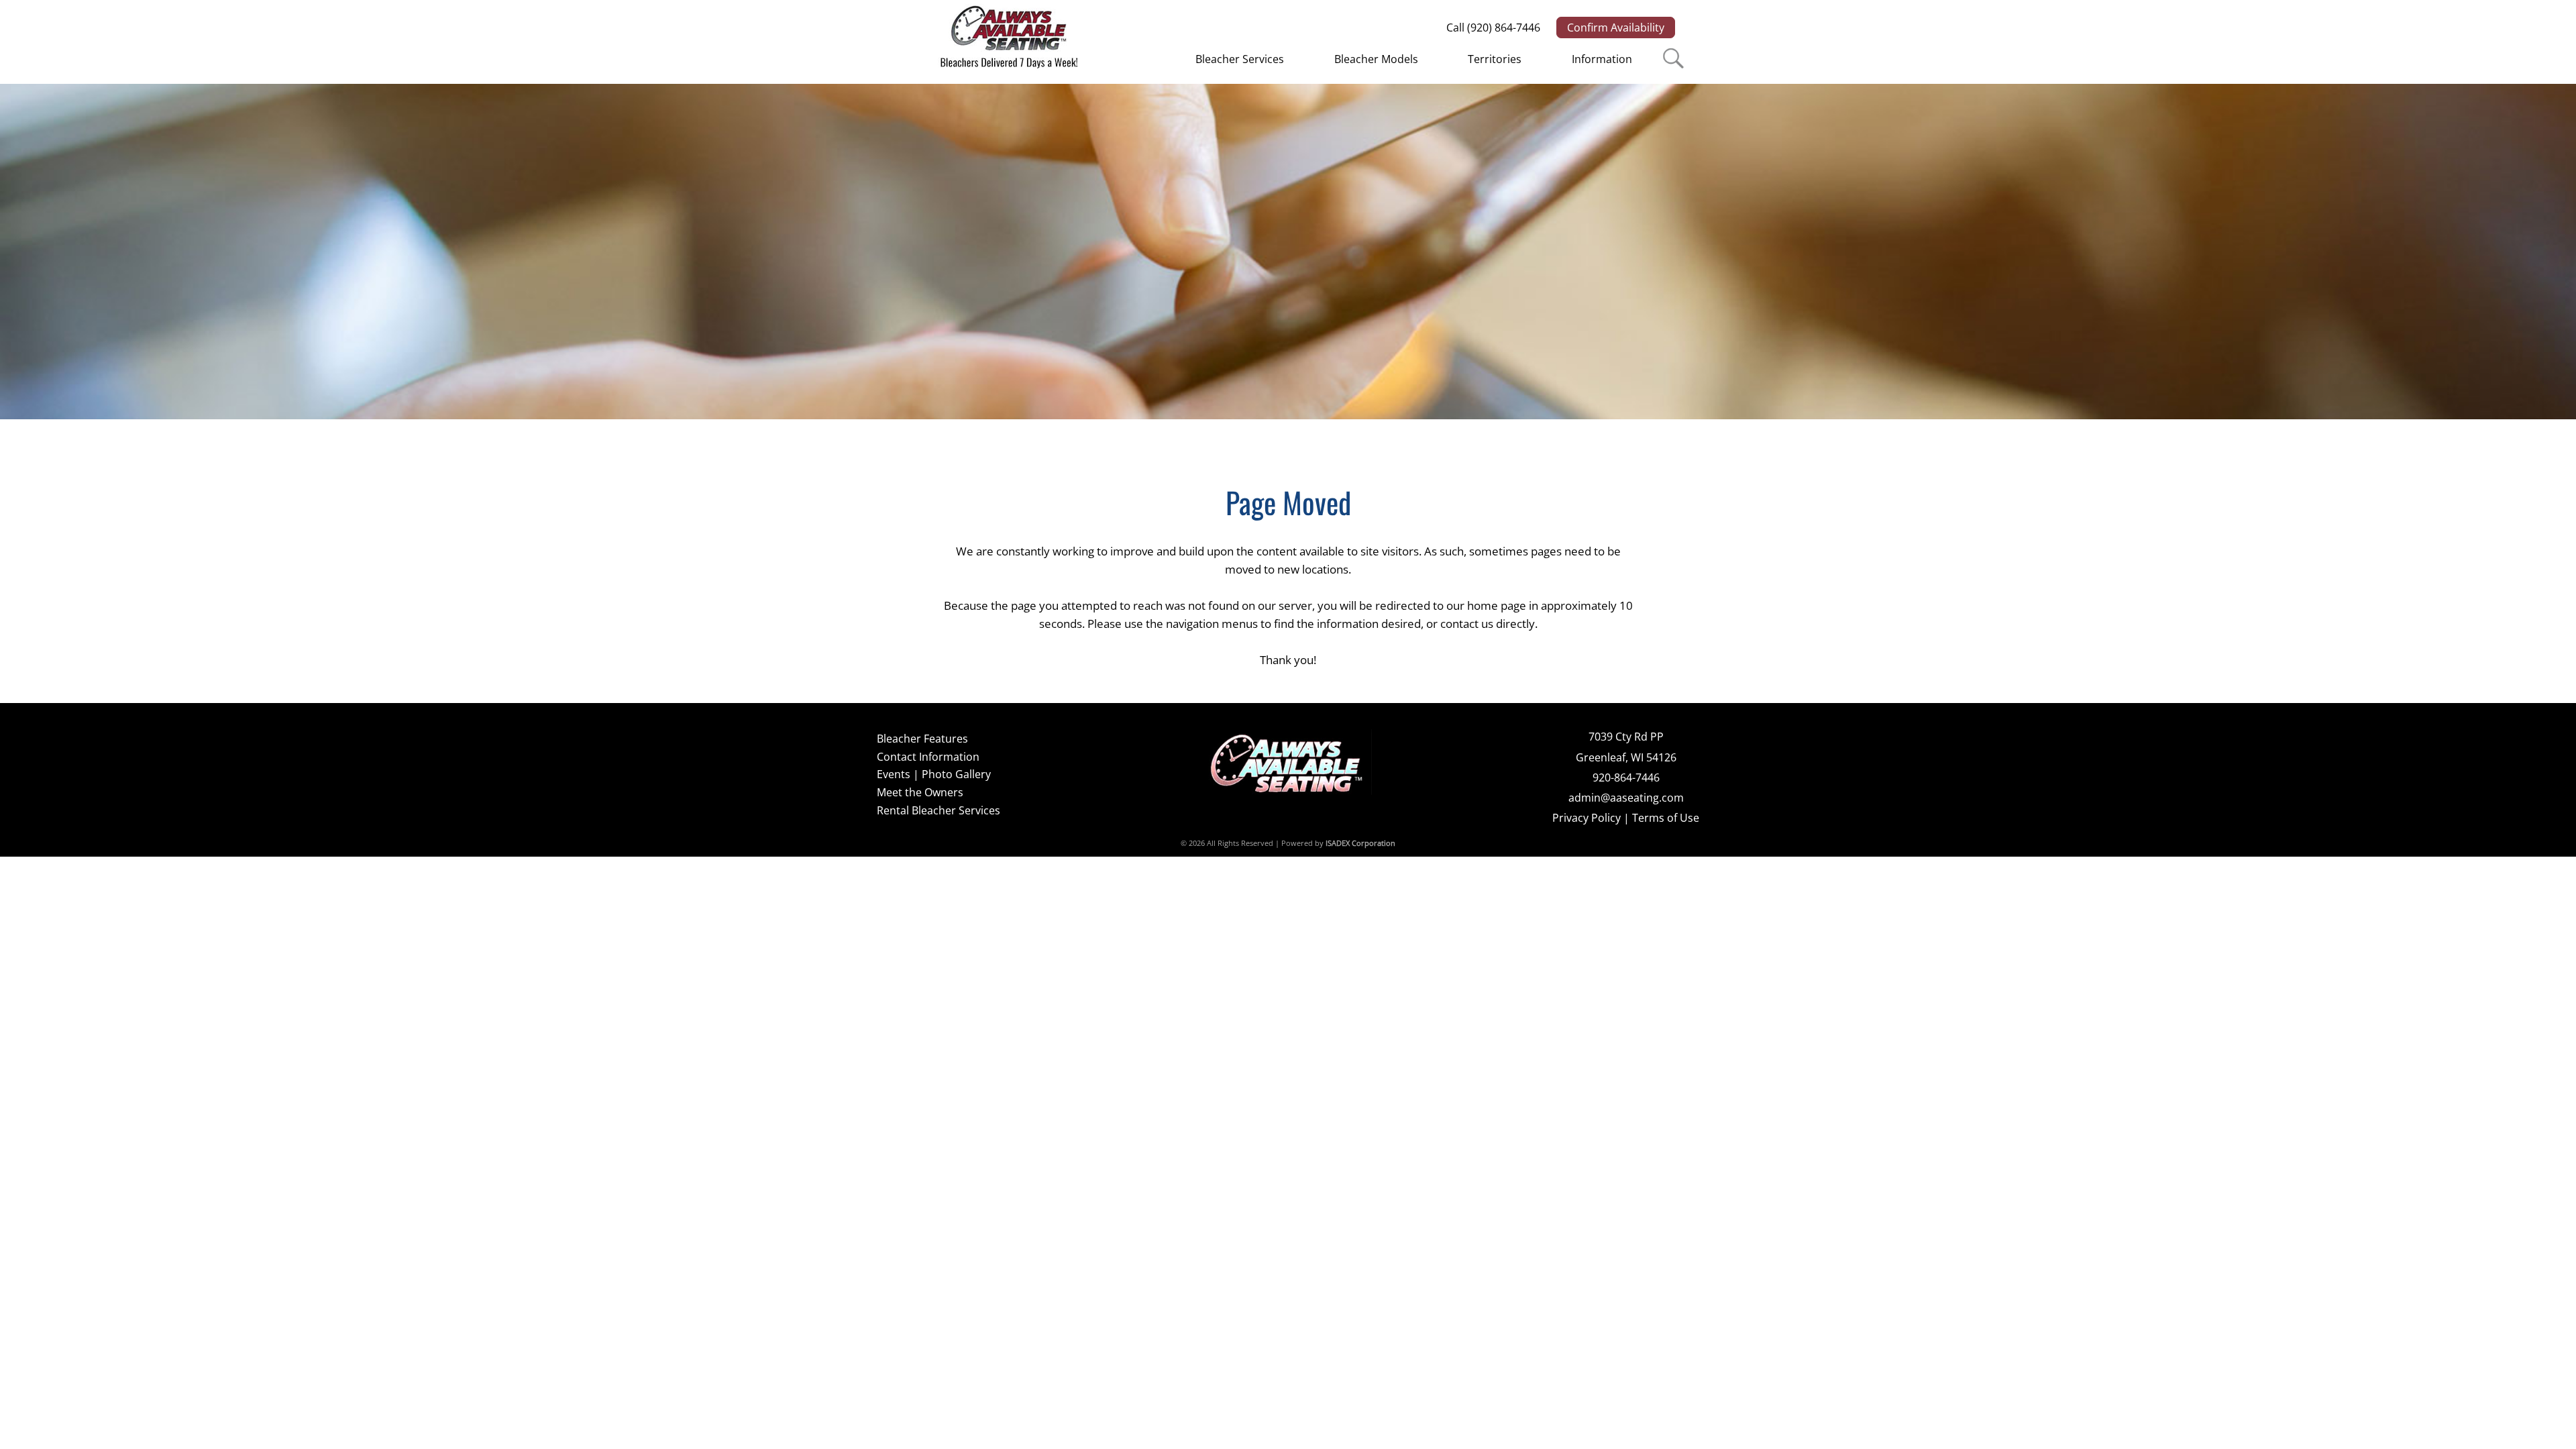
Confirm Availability (1616, 28)
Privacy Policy (1587, 818)
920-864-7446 (1626, 777)
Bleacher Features (922, 739)
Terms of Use (1666, 818)
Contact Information (928, 757)
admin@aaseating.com (1626, 798)
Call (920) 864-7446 (1493, 28)
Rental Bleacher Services (938, 810)
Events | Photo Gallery (934, 774)
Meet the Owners (920, 792)
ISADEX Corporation (1360, 843)
